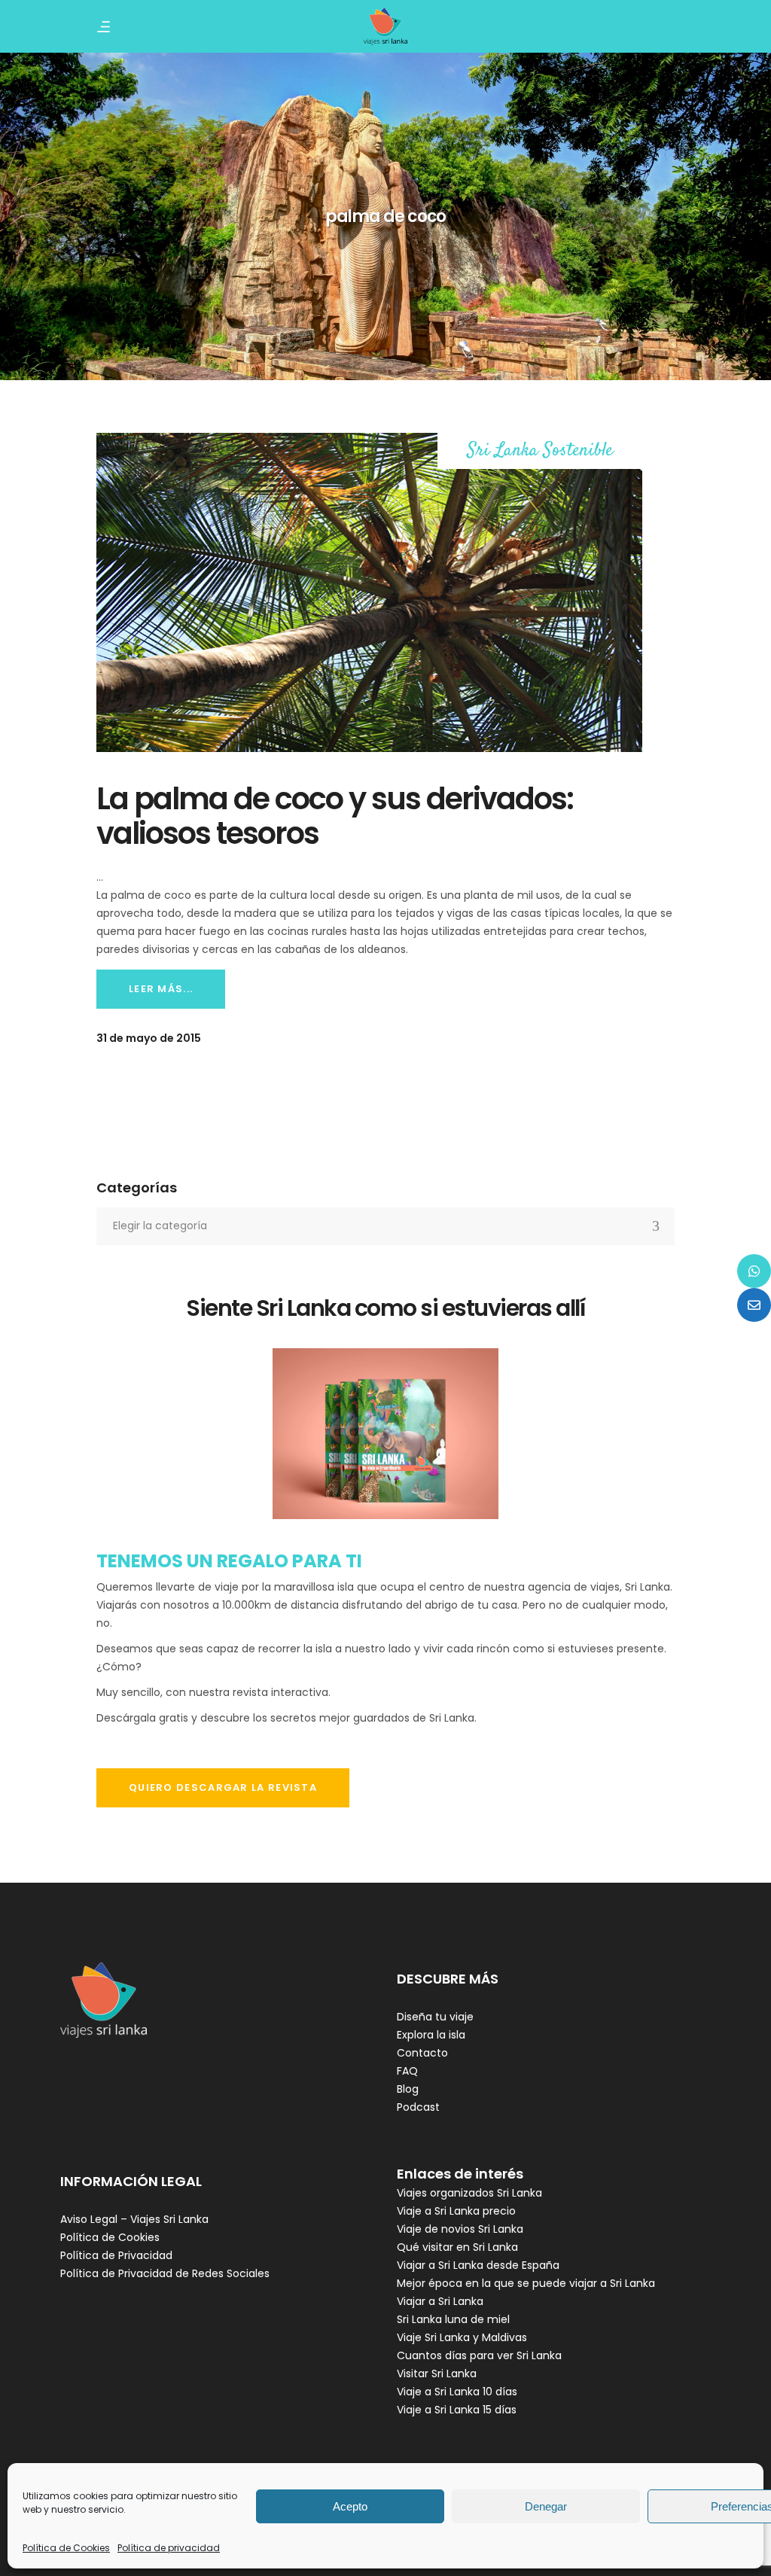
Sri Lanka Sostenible (540, 451)
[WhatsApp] (754, 1271)
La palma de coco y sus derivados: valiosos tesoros (335, 816)
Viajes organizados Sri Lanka (469, 2193)
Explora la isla (431, 2035)
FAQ (407, 2071)
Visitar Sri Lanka (437, 2374)
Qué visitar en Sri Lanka (457, 2247)
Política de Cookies (66, 2548)
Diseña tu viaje (435, 2017)
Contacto (422, 2053)
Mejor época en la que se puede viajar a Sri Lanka (526, 2283)
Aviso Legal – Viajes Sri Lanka (134, 2219)
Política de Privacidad (116, 2255)
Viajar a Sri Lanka (440, 2301)
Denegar (546, 2506)
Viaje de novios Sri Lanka (460, 2229)
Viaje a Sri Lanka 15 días (457, 2410)
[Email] (754, 1305)
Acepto (350, 2506)
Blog (408, 2089)
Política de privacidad (169, 2548)
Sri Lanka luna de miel (453, 2319)
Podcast (418, 2107)
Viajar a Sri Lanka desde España (478, 2265)
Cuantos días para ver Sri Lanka (479, 2355)
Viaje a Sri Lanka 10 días (457, 2392)
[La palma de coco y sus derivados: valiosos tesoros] (369, 592)
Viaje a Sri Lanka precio (456, 2211)
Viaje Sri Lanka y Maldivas (462, 2337)
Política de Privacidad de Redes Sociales (165, 2273)
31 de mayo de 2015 (149, 1038)
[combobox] (385, 1226)
